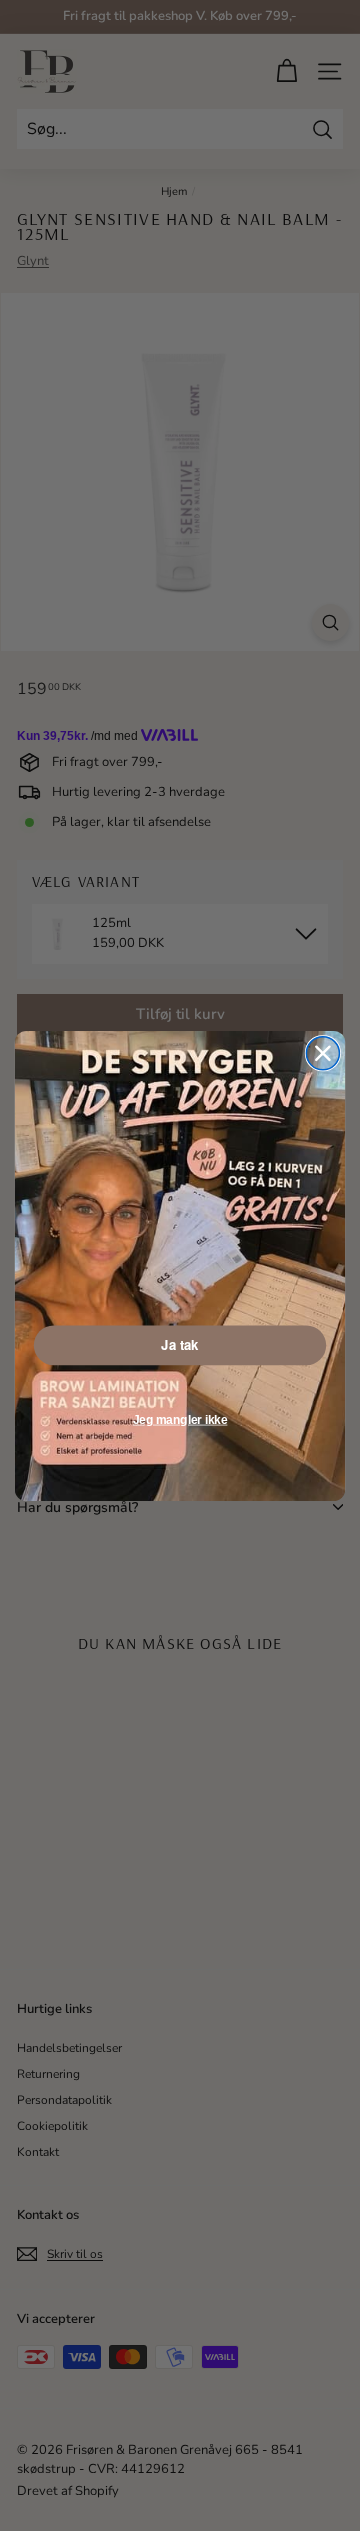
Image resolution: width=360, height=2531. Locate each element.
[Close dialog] (322, 1052)
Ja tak (179, 1344)
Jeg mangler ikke (180, 1419)
